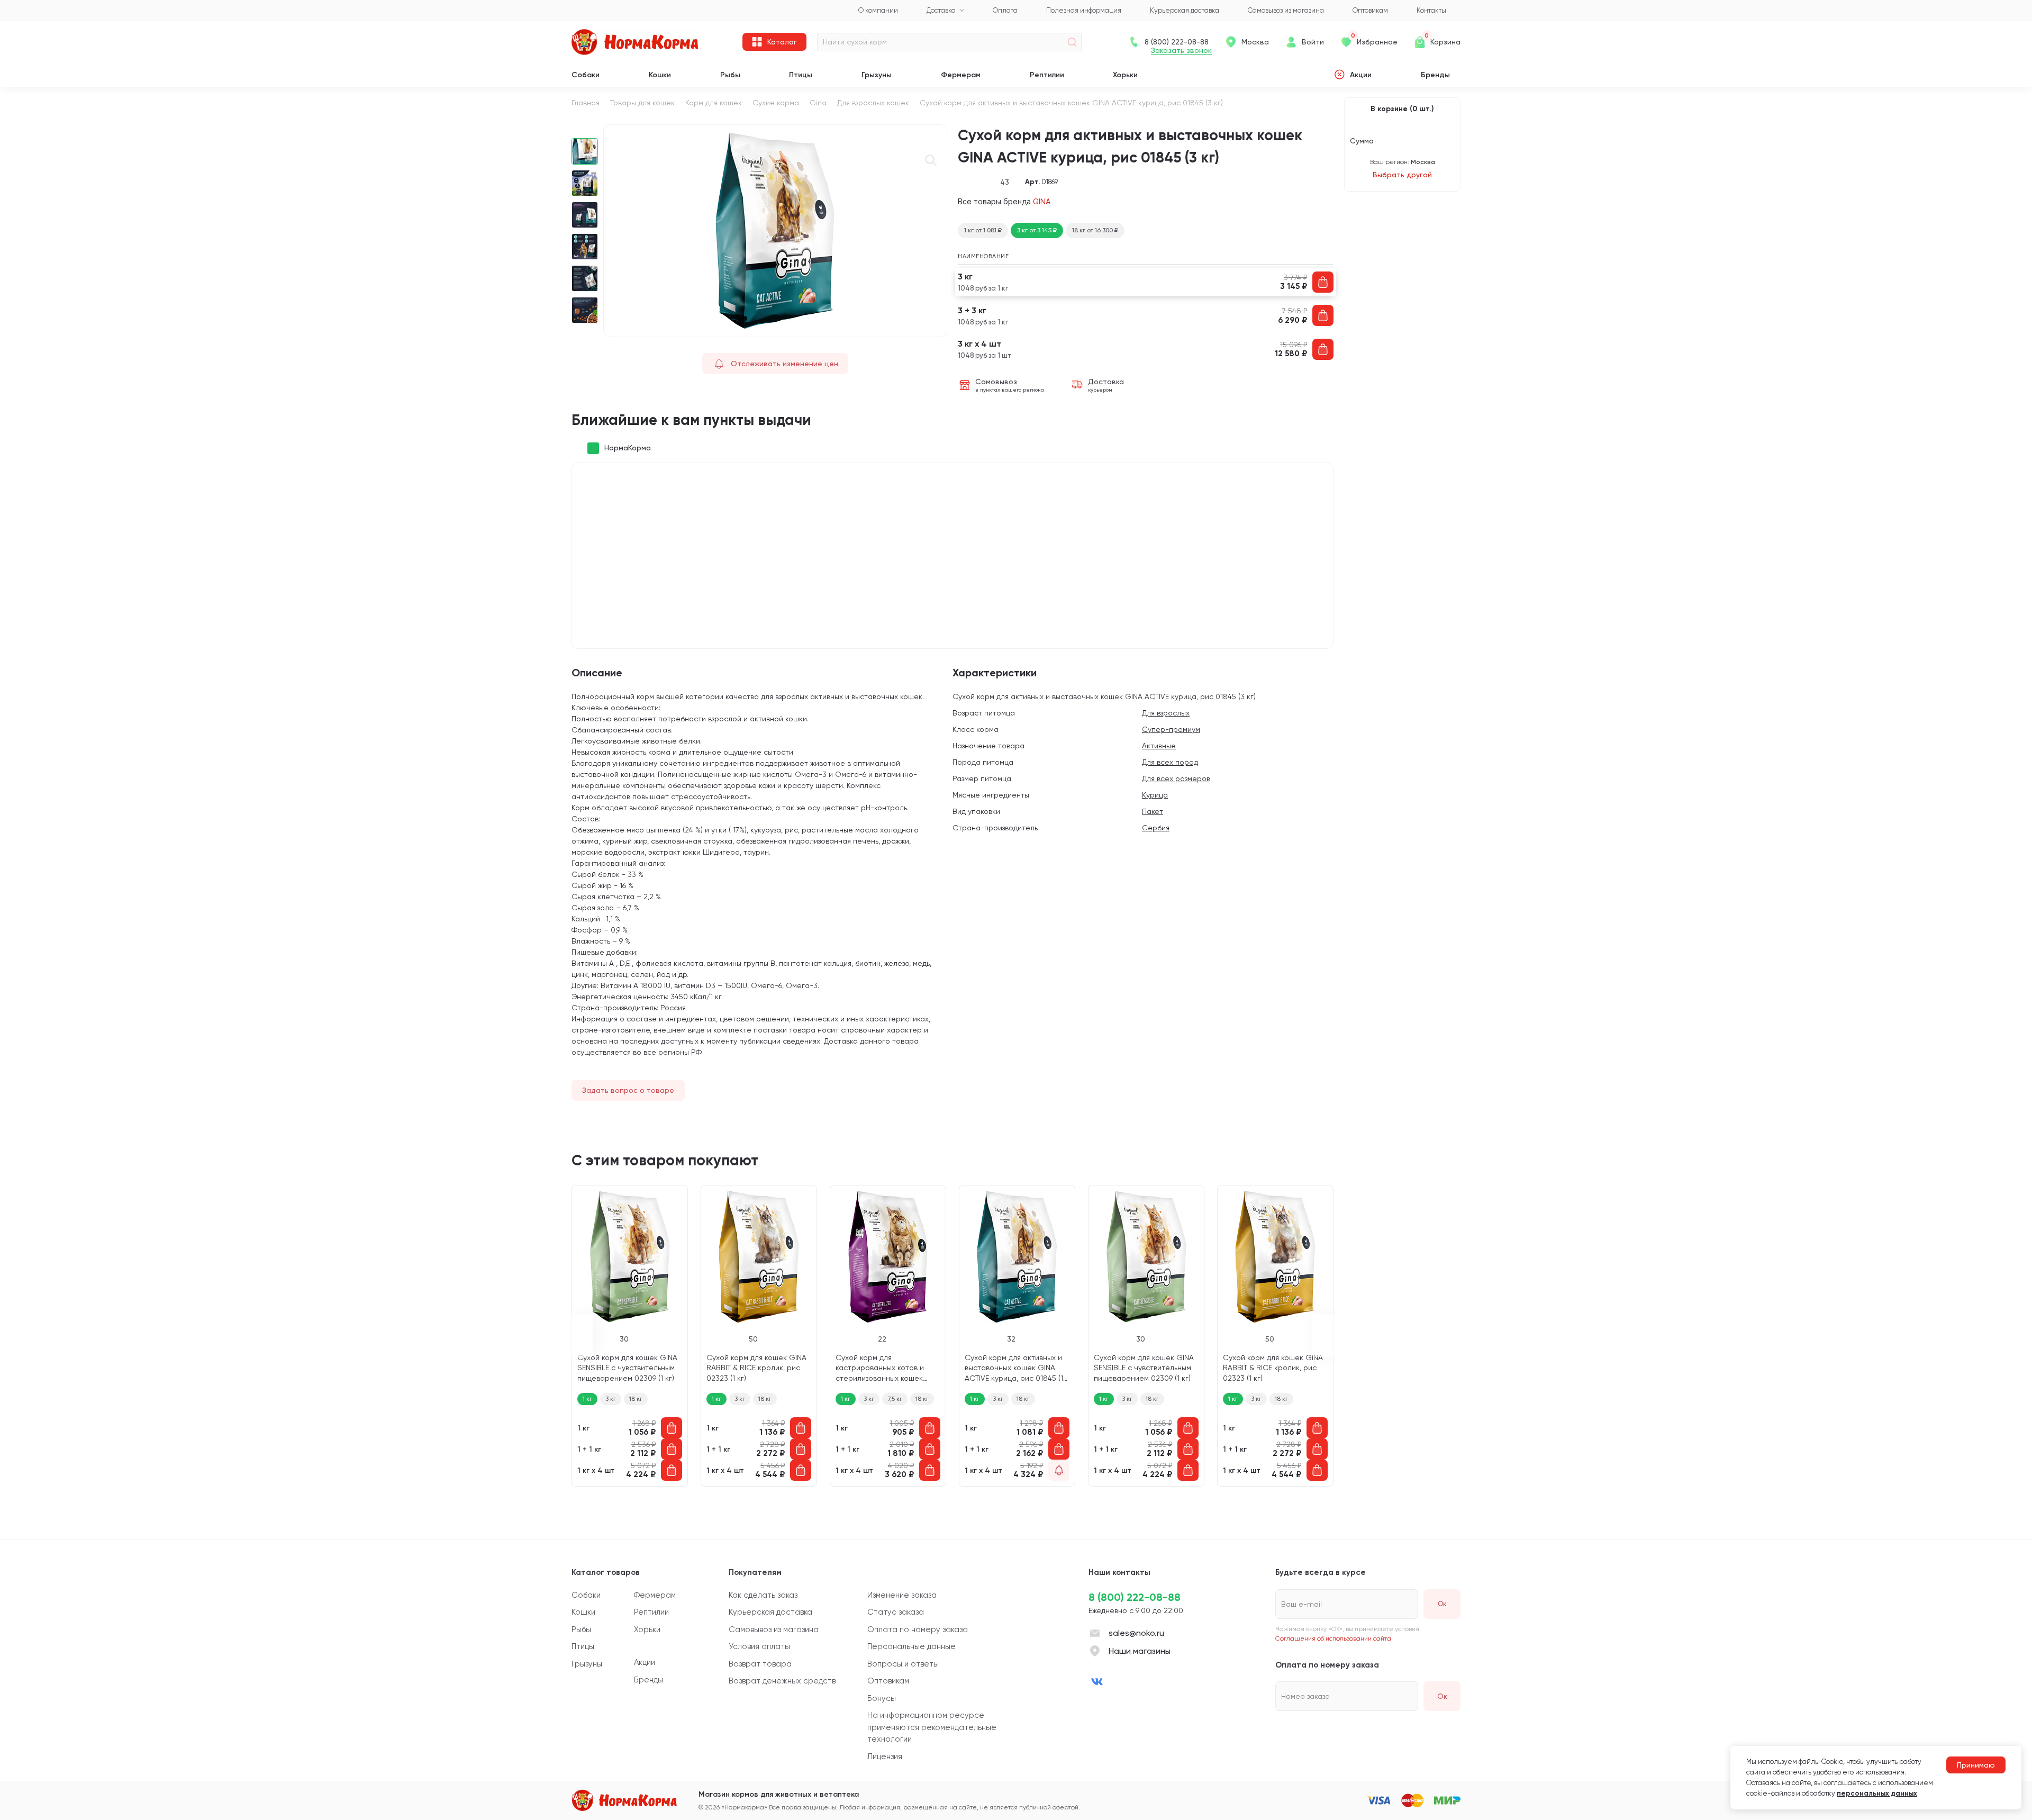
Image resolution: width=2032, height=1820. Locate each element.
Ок (1442, 1696)
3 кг (611, 1399)
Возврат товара (760, 1664)
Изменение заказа (902, 1595)
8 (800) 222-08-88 (1135, 1597)
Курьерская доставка (770, 1612)
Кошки (660, 75)
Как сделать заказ (763, 1595)
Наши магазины (1140, 1651)
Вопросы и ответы (903, 1664)
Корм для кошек (714, 103)
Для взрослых (1166, 713)
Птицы (801, 75)
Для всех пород (1170, 762)
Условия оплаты (759, 1646)
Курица (1155, 795)
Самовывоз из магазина (774, 1629)
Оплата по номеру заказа (918, 1629)
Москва (1255, 42)
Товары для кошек (642, 103)
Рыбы (730, 75)
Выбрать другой (1402, 175)
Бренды (1435, 75)
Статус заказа (896, 1612)
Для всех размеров (1176, 778)
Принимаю (1976, 1765)
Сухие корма (776, 103)
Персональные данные (911, 1646)
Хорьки (1125, 75)
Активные (1159, 746)
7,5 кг (895, 1399)
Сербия (1156, 828)
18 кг (636, 1399)
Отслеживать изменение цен (784, 364)
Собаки (586, 75)
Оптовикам (888, 1681)
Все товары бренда (1004, 201)
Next (585, 332)
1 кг (587, 1399)
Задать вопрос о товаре (628, 1090)
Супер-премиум (1171, 729)
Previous (585, 130)
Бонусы (882, 1698)
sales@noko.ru (1136, 1633)
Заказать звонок (1181, 51)
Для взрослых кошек (873, 103)
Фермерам (961, 75)
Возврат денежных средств (782, 1681)
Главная (586, 103)
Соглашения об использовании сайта (1333, 1638)
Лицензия (885, 1756)
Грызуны (877, 75)
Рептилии (1047, 75)
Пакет (1153, 811)
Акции (1361, 75)
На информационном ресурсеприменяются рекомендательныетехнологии (932, 1727)
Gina (818, 103)
